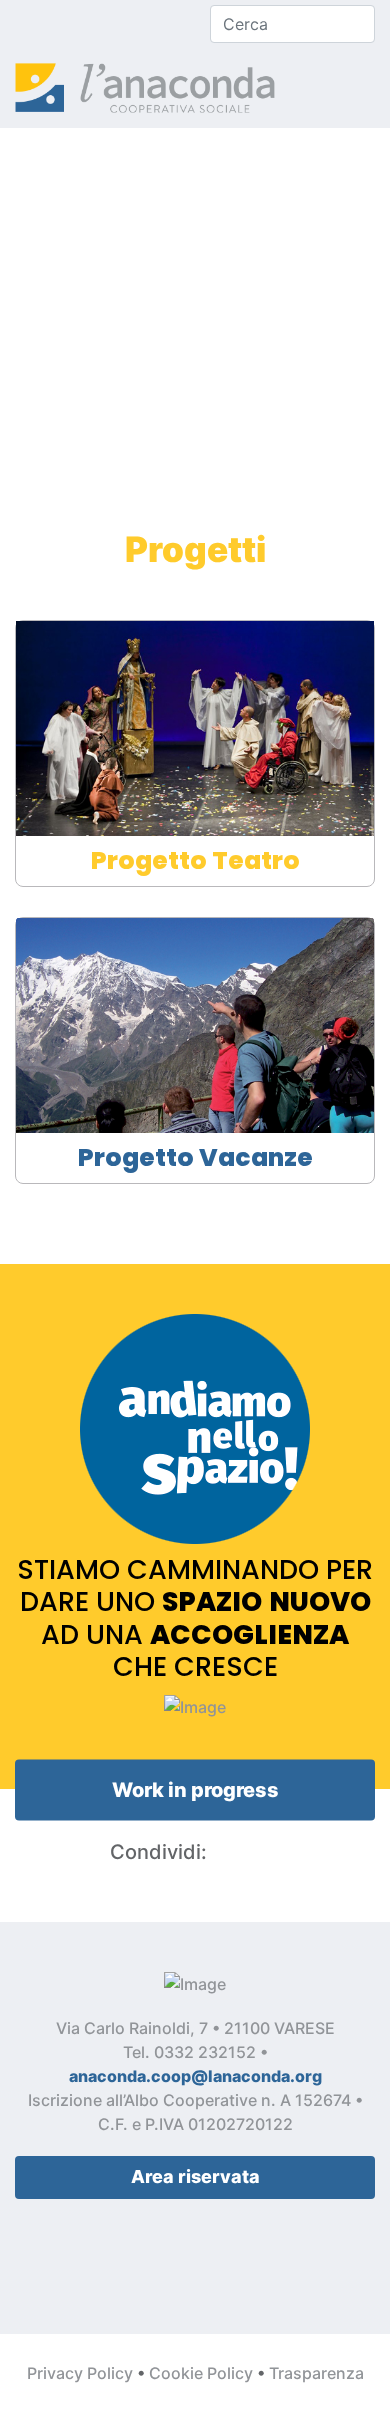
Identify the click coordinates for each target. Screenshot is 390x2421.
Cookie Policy (201, 2373)
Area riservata (195, 2176)
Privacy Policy (80, 2373)
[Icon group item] (20, 24)
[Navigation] (367, 88)
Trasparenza (316, 2373)
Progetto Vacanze (195, 1157)
